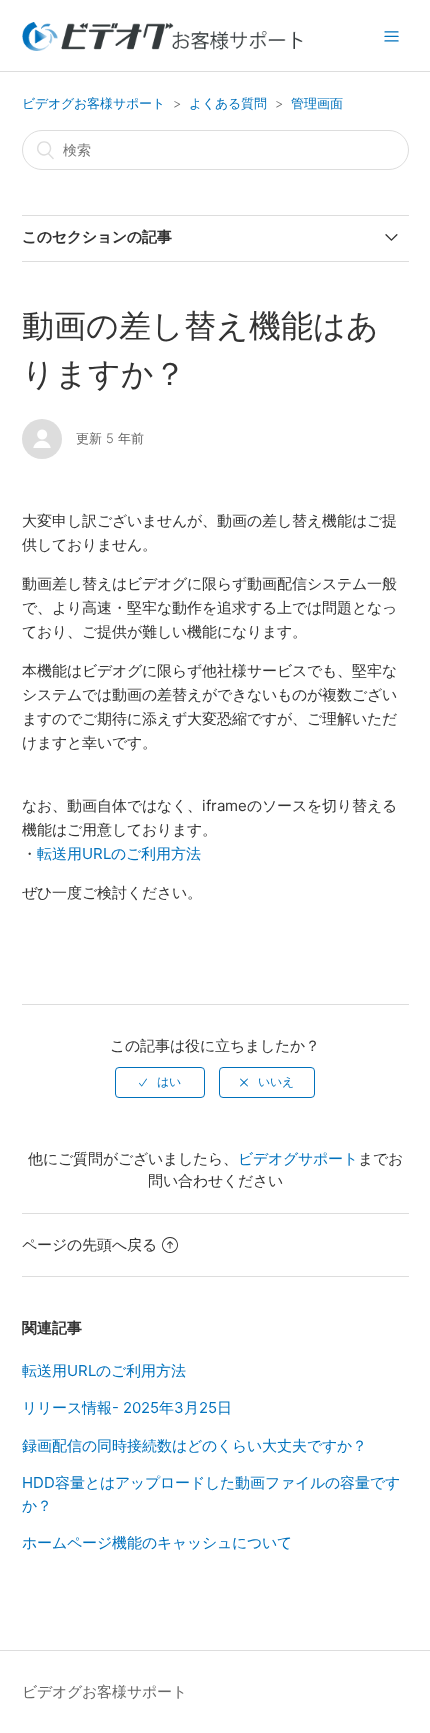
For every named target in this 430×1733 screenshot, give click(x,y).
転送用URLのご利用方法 (119, 853)
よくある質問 (228, 103)
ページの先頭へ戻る (89, 1244)
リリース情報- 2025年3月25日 (127, 1407)
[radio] (160, 1082)
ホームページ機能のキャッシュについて (157, 1542)
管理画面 (317, 103)
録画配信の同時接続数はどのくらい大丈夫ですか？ (194, 1445)
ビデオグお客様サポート (93, 103)
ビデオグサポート (298, 1158)
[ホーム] (163, 45)
